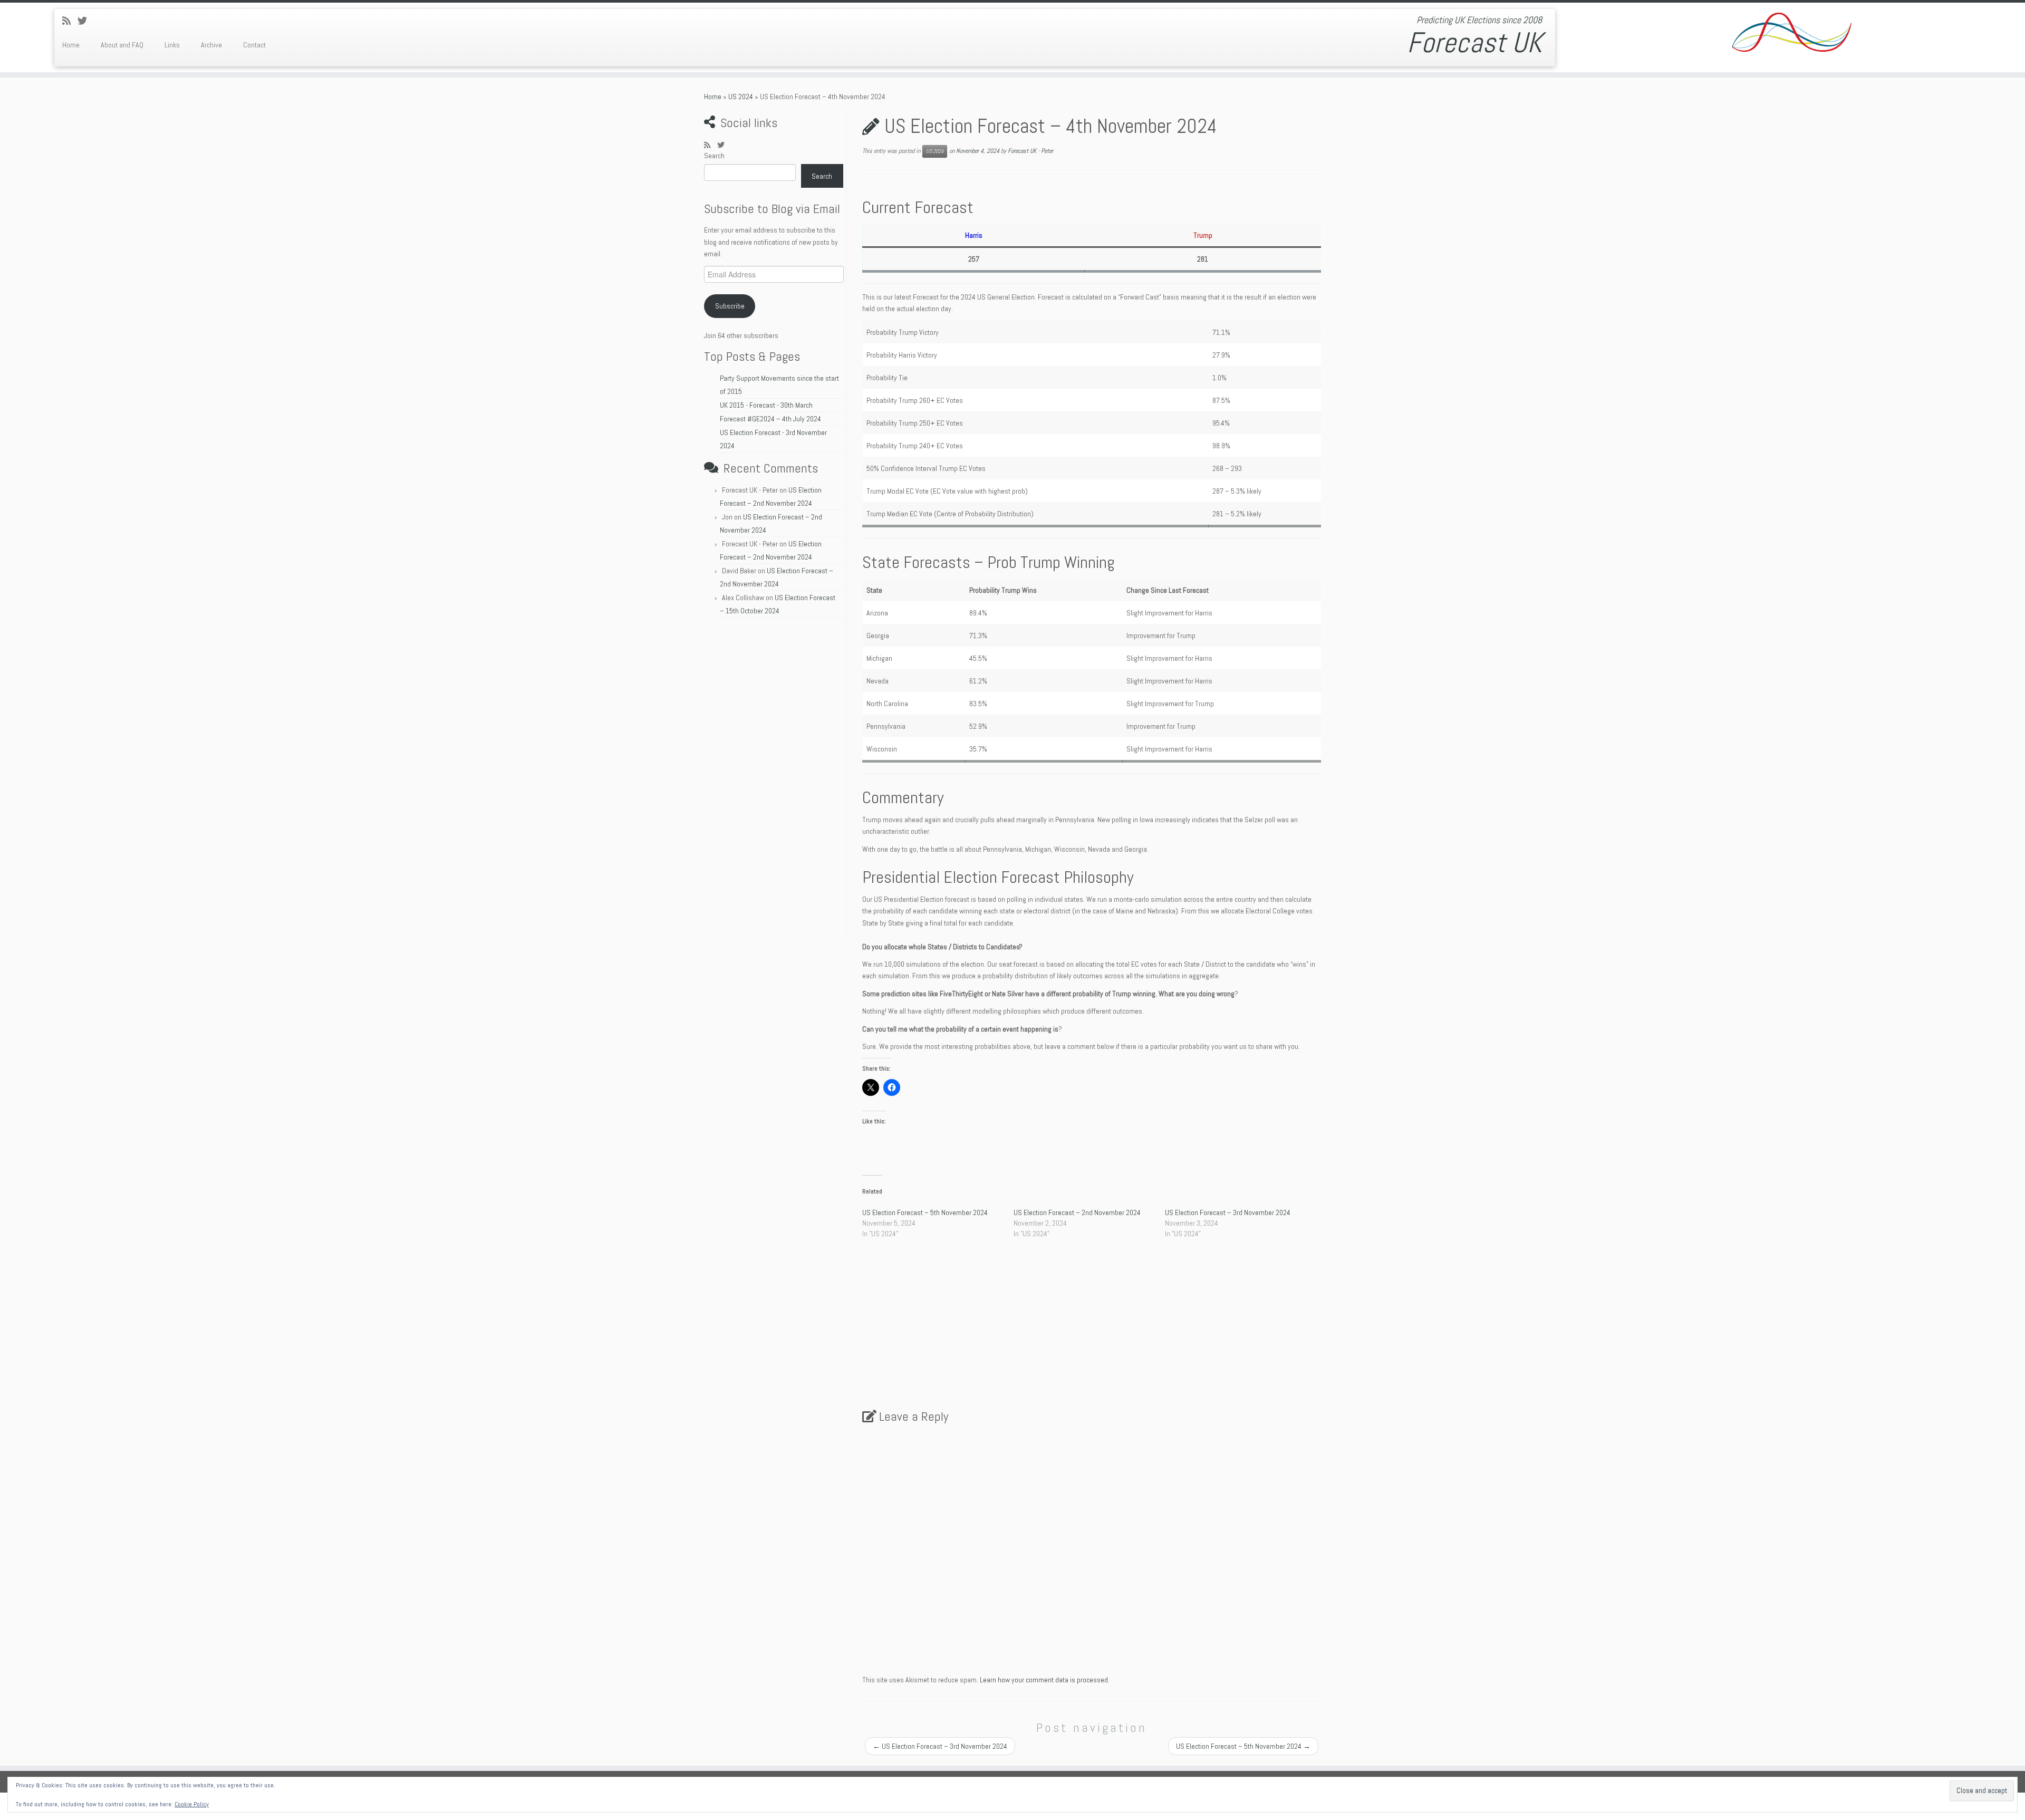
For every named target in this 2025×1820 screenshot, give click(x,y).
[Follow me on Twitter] (86, 21)
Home (71, 45)
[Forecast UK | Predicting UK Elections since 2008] (1791, 34)
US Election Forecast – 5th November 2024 (925, 1212)
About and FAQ (122, 45)
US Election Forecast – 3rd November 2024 (1228, 1212)
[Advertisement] (774, 782)
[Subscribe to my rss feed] (70, 21)
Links (172, 45)
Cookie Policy (192, 1804)
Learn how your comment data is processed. (1045, 1680)
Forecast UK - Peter (1030, 151)
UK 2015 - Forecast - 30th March (766, 405)
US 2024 (741, 97)
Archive (211, 45)
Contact (254, 45)
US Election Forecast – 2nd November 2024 (1077, 1212)
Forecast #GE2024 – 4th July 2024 (770, 419)
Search (714, 156)
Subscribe (730, 306)
